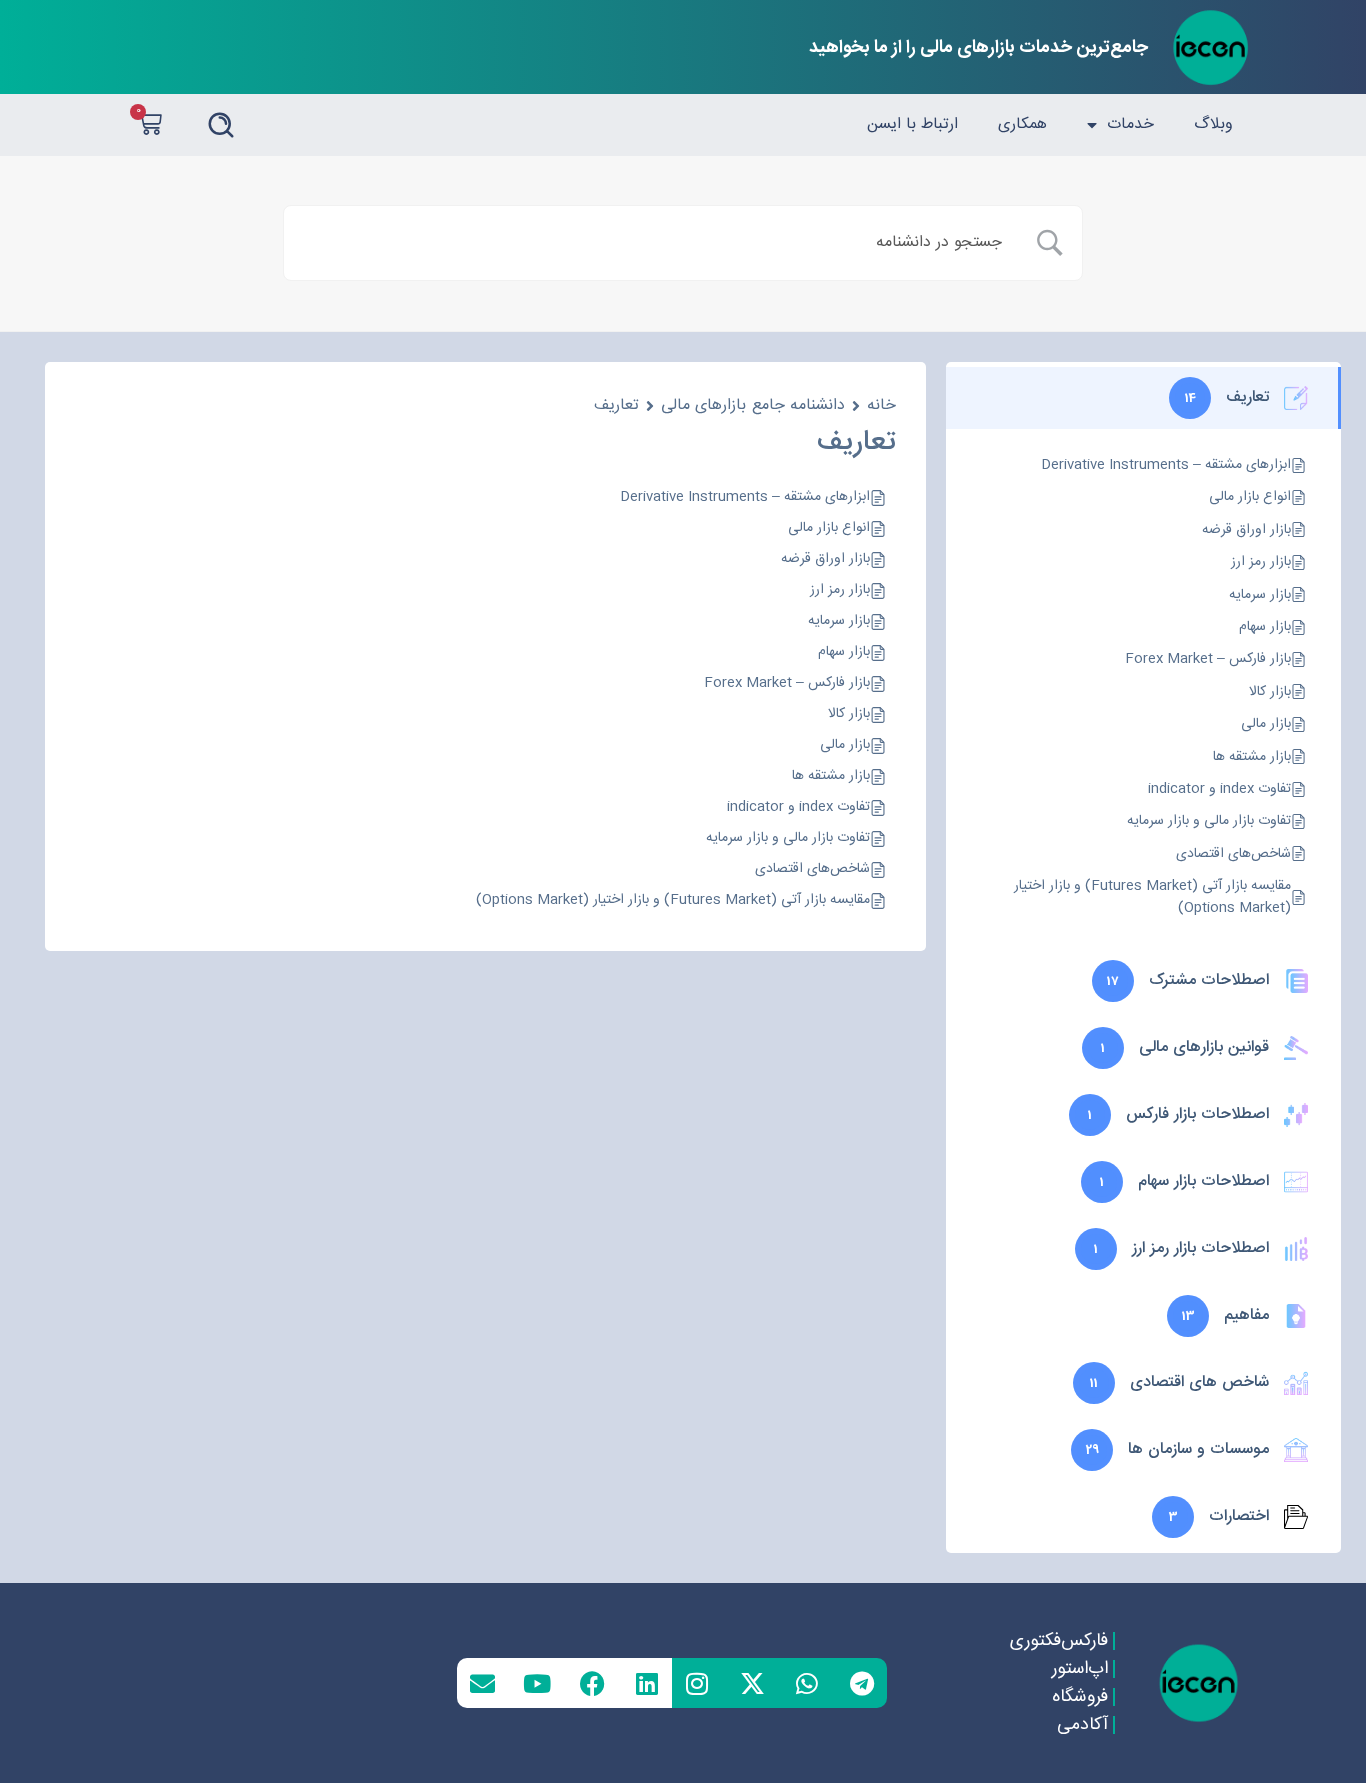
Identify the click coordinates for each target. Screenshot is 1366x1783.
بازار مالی (845, 745)
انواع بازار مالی (829, 528)
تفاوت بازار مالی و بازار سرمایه (788, 838)
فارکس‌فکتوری (1058, 1641)
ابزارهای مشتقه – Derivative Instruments (745, 497)
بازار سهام (844, 652)
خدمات (1130, 124)
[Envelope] (482, 1683)
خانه (881, 405)
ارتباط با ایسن (912, 124)
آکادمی (1081, 1725)
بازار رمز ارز (840, 590)
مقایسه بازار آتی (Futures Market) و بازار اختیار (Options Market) (673, 900)
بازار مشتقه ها (831, 776)
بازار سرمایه (839, 621)
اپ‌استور (1079, 1669)
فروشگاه (1079, 1697)
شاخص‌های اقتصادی (812, 869)
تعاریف (616, 405)
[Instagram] (697, 1683)
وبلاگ (1213, 124)
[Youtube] (537, 1683)
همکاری (1022, 124)
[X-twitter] (752, 1683)
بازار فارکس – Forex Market (787, 683)
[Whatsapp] (807, 1683)
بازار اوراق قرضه (825, 559)
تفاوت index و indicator (798, 807)
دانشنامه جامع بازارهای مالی (753, 405)
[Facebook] (592, 1683)
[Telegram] (862, 1683)
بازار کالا (849, 714)
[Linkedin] (647, 1683)
